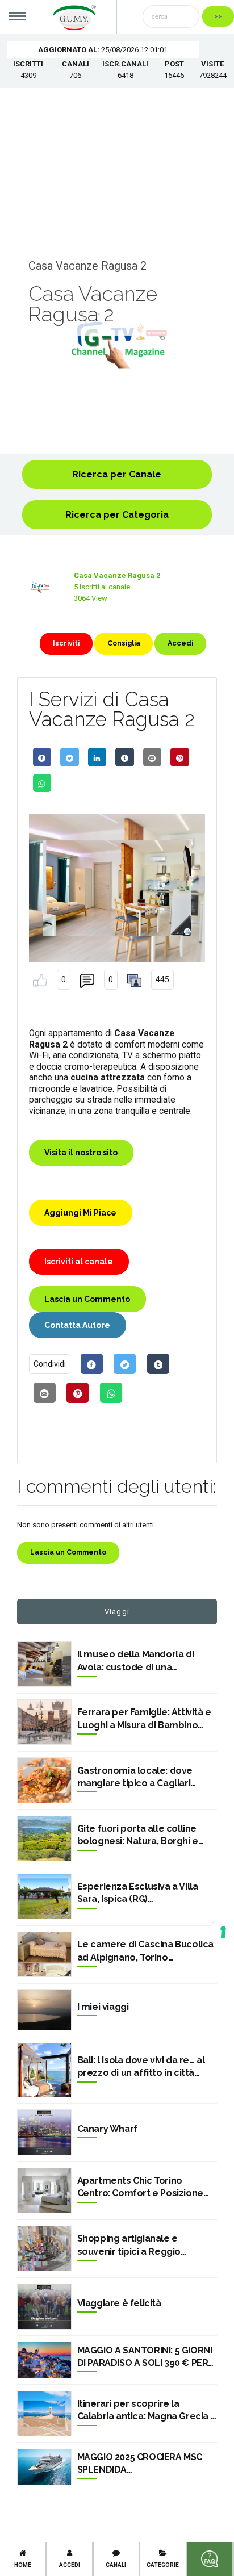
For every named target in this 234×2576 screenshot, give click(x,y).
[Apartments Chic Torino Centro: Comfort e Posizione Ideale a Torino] (44, 2190)
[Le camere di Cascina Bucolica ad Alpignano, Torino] (44, 1954)
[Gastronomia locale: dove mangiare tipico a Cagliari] (44, 1780)
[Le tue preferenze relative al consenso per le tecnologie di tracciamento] (223, 1932)
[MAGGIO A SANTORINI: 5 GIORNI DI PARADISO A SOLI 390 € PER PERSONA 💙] (44, 2360)
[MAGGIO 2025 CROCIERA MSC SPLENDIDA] (44, 2467)
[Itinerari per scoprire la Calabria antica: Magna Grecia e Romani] (44, 2414)
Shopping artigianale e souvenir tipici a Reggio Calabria (129, 2246)
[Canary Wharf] (44, 2132)
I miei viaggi (103, 2007)
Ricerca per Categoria (117, 515)
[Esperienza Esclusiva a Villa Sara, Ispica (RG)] (44, 1896)
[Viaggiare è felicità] (44, 2306)
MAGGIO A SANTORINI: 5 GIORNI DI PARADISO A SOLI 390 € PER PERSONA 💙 (145, 2357)
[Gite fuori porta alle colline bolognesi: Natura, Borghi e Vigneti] (44, 1838)
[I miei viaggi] (44, 2010)
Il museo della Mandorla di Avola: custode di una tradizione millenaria (136, 1661)
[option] (117, 341)
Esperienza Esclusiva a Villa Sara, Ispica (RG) (138, 1893)
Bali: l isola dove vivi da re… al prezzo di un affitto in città (141, 2066)
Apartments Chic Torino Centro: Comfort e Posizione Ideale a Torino (140, 2188)
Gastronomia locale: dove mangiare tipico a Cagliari (135, 1777)
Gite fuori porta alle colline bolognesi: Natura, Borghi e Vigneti (138, 1836)
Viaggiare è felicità (119, 2303)
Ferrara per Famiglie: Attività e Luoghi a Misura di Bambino (144, 1718)
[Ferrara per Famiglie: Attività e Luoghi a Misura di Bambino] (44, 1722)
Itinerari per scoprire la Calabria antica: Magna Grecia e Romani (147, 2411)
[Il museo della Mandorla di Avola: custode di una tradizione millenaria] (44, 1664)
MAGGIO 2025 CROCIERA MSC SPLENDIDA (140, 2463)
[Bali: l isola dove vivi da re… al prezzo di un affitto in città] (44, 2070)
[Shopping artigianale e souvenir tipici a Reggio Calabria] (44, 2248)
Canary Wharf (107, 2129)
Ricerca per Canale (117, 474)
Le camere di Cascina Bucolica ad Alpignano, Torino (145, 1951)
